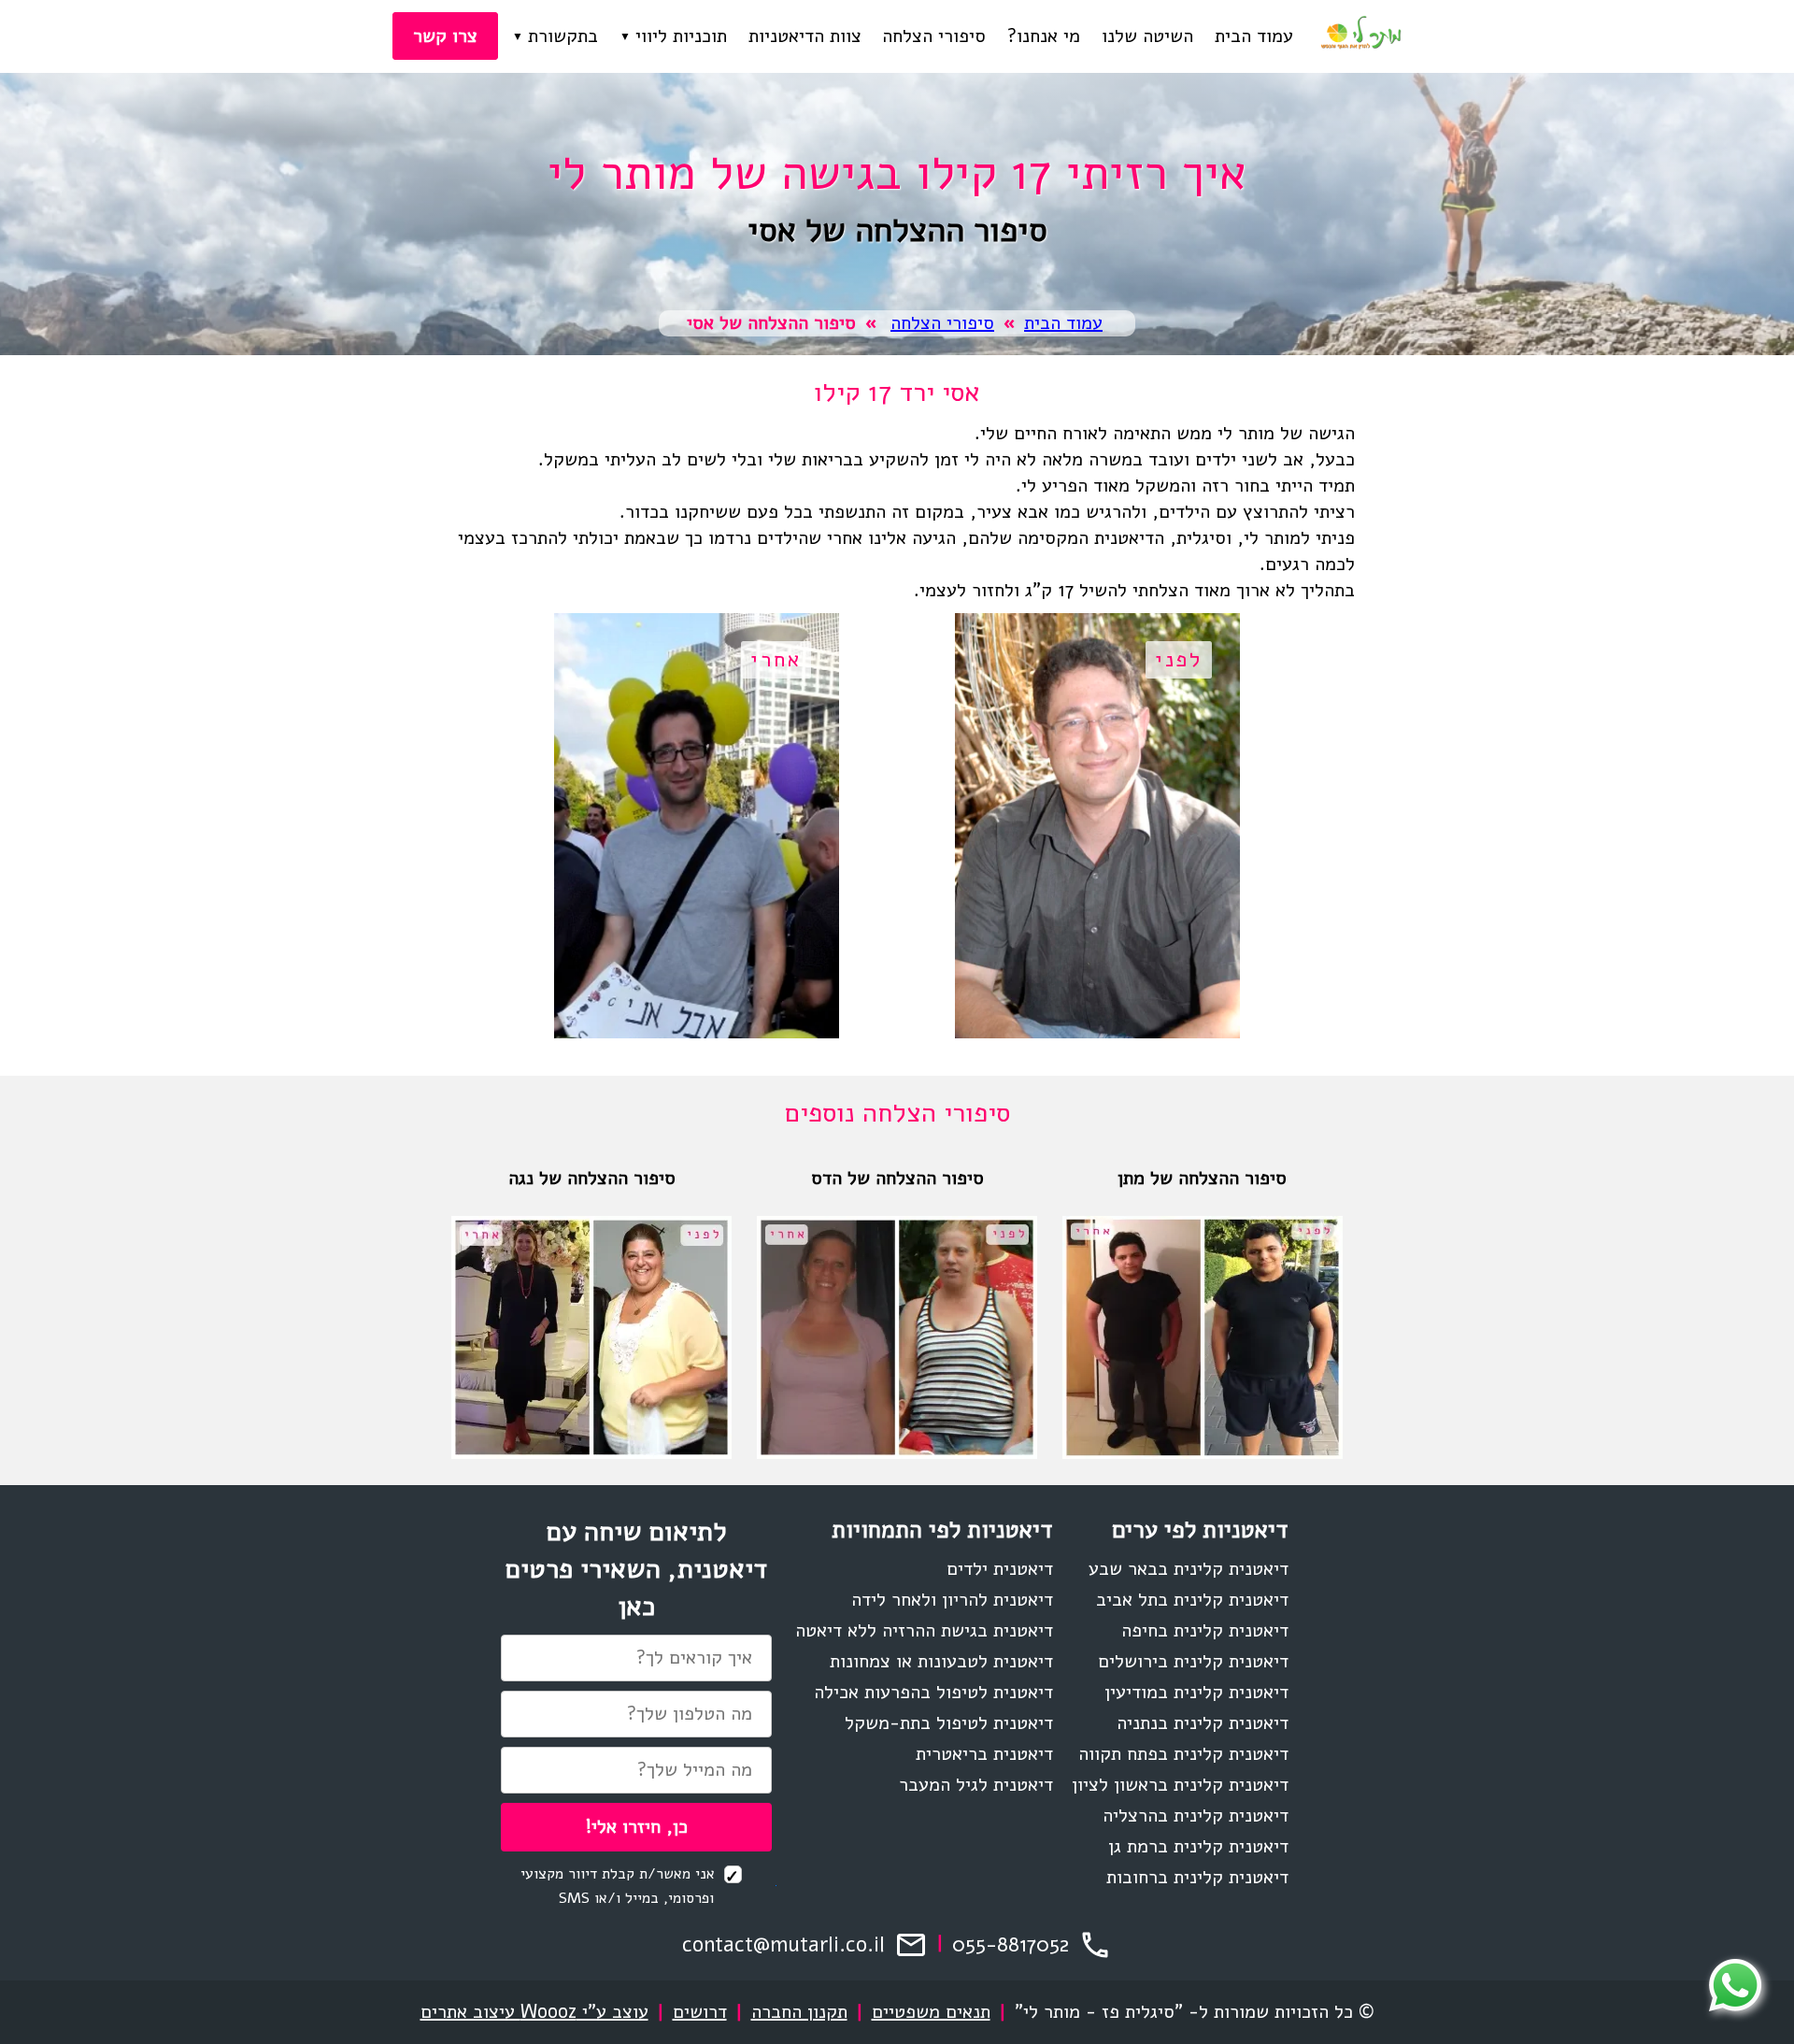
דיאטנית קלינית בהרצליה (1196, 1815)
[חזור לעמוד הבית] (1360, 36)
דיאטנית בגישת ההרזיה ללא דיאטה (924, 1630)
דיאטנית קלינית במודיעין (1196, 1692)
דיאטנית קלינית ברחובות (1197, 1877)
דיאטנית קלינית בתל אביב (1192, 1600)
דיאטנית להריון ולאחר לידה (952, 1600)
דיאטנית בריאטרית (984, 1754)
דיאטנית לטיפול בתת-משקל (949, 1723)
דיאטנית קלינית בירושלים (1193, 1661)
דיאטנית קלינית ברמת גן (1198, 1846)
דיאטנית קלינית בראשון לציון (1180, 1785)
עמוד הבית (1254, 36)
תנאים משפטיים (931, 2012)
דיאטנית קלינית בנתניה (1203, 1723)
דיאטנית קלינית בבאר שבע (1189, 1569)
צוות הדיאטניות (805, 36)
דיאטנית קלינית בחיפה (1205, 1630)
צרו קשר (445, 36)
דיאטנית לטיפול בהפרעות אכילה (933, 1692)
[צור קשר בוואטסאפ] (1735, 1985)
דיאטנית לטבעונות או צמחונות (941, 1661)
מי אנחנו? (1044, 36)
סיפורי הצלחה (934, 36)
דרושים (700, 2012)
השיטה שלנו (1147, 36)
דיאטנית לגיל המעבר (976, 1785)
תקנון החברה (799, 2012)
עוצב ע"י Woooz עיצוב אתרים (534, 2012)
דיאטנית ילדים (1000, 1569)
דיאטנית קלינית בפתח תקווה (1183, 1754)
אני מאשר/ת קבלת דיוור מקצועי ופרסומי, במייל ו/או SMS (620, 1887)
